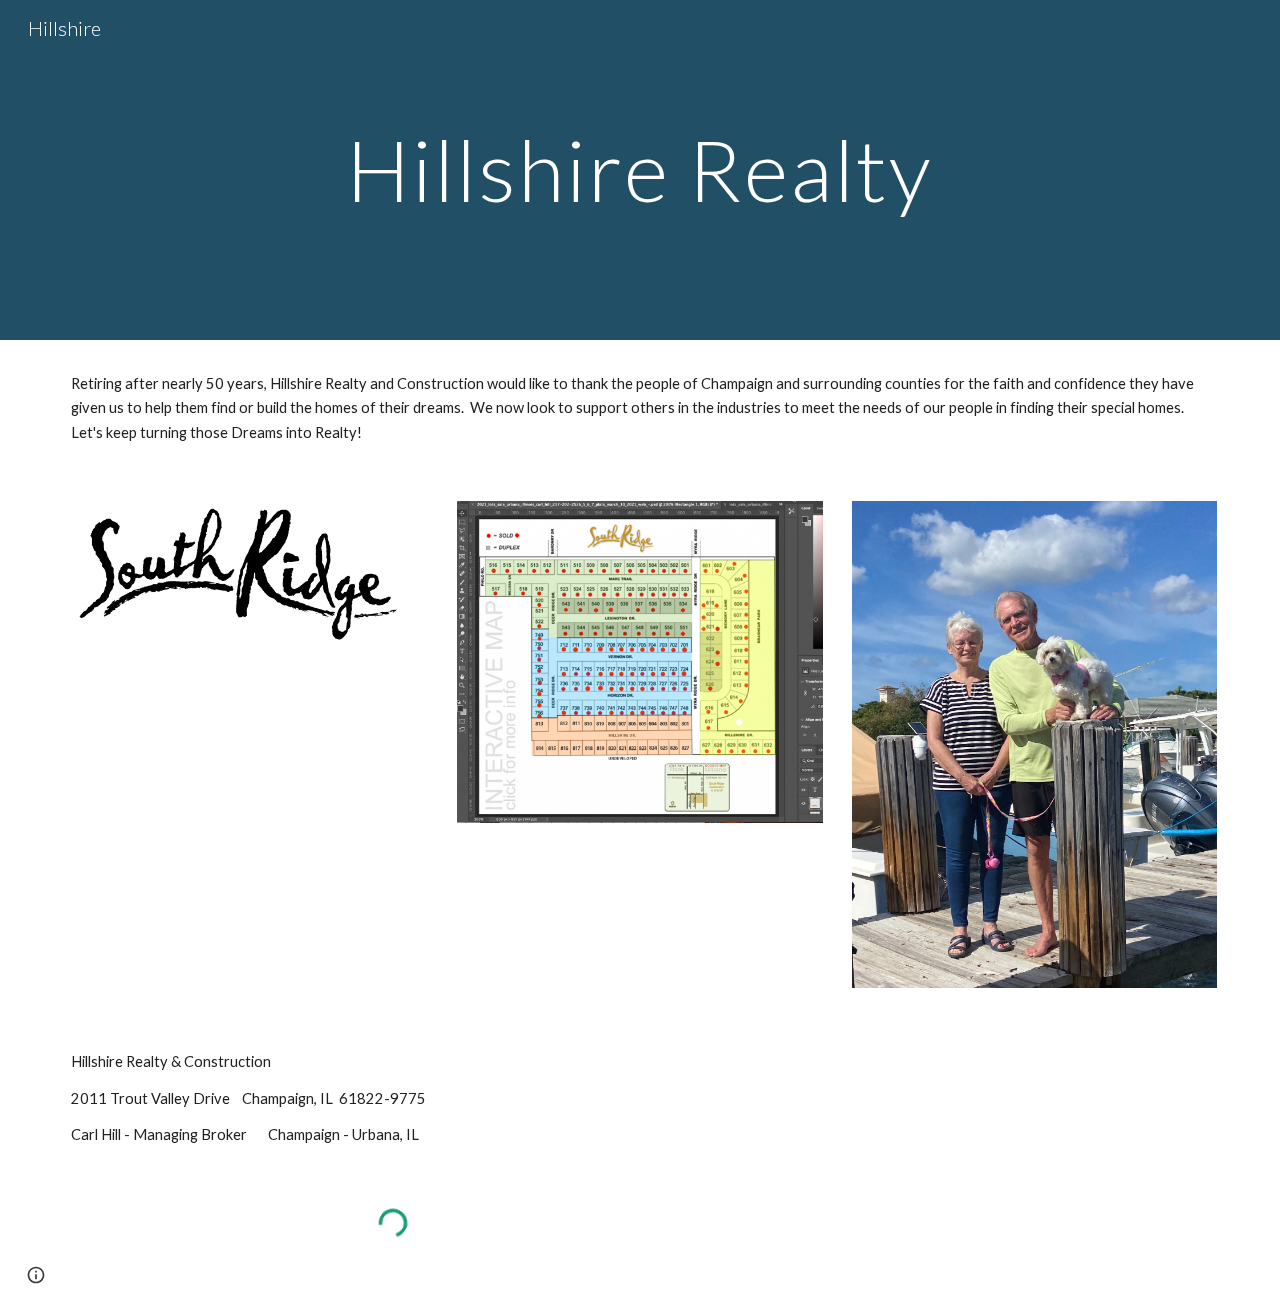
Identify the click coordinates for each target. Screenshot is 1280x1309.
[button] (36, 1275)
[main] (640, 169)
